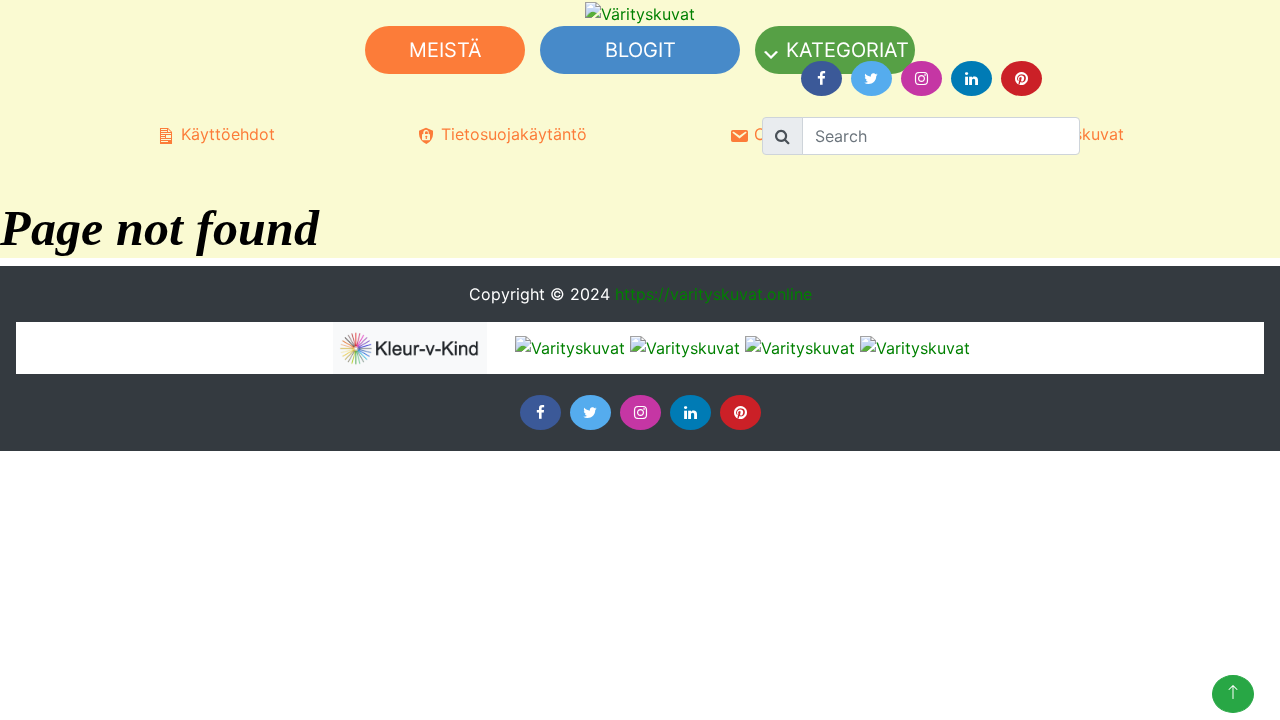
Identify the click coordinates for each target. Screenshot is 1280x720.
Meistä (445, 50)
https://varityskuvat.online (713, 294)
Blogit (640, 50)
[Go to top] (1233, 694)
